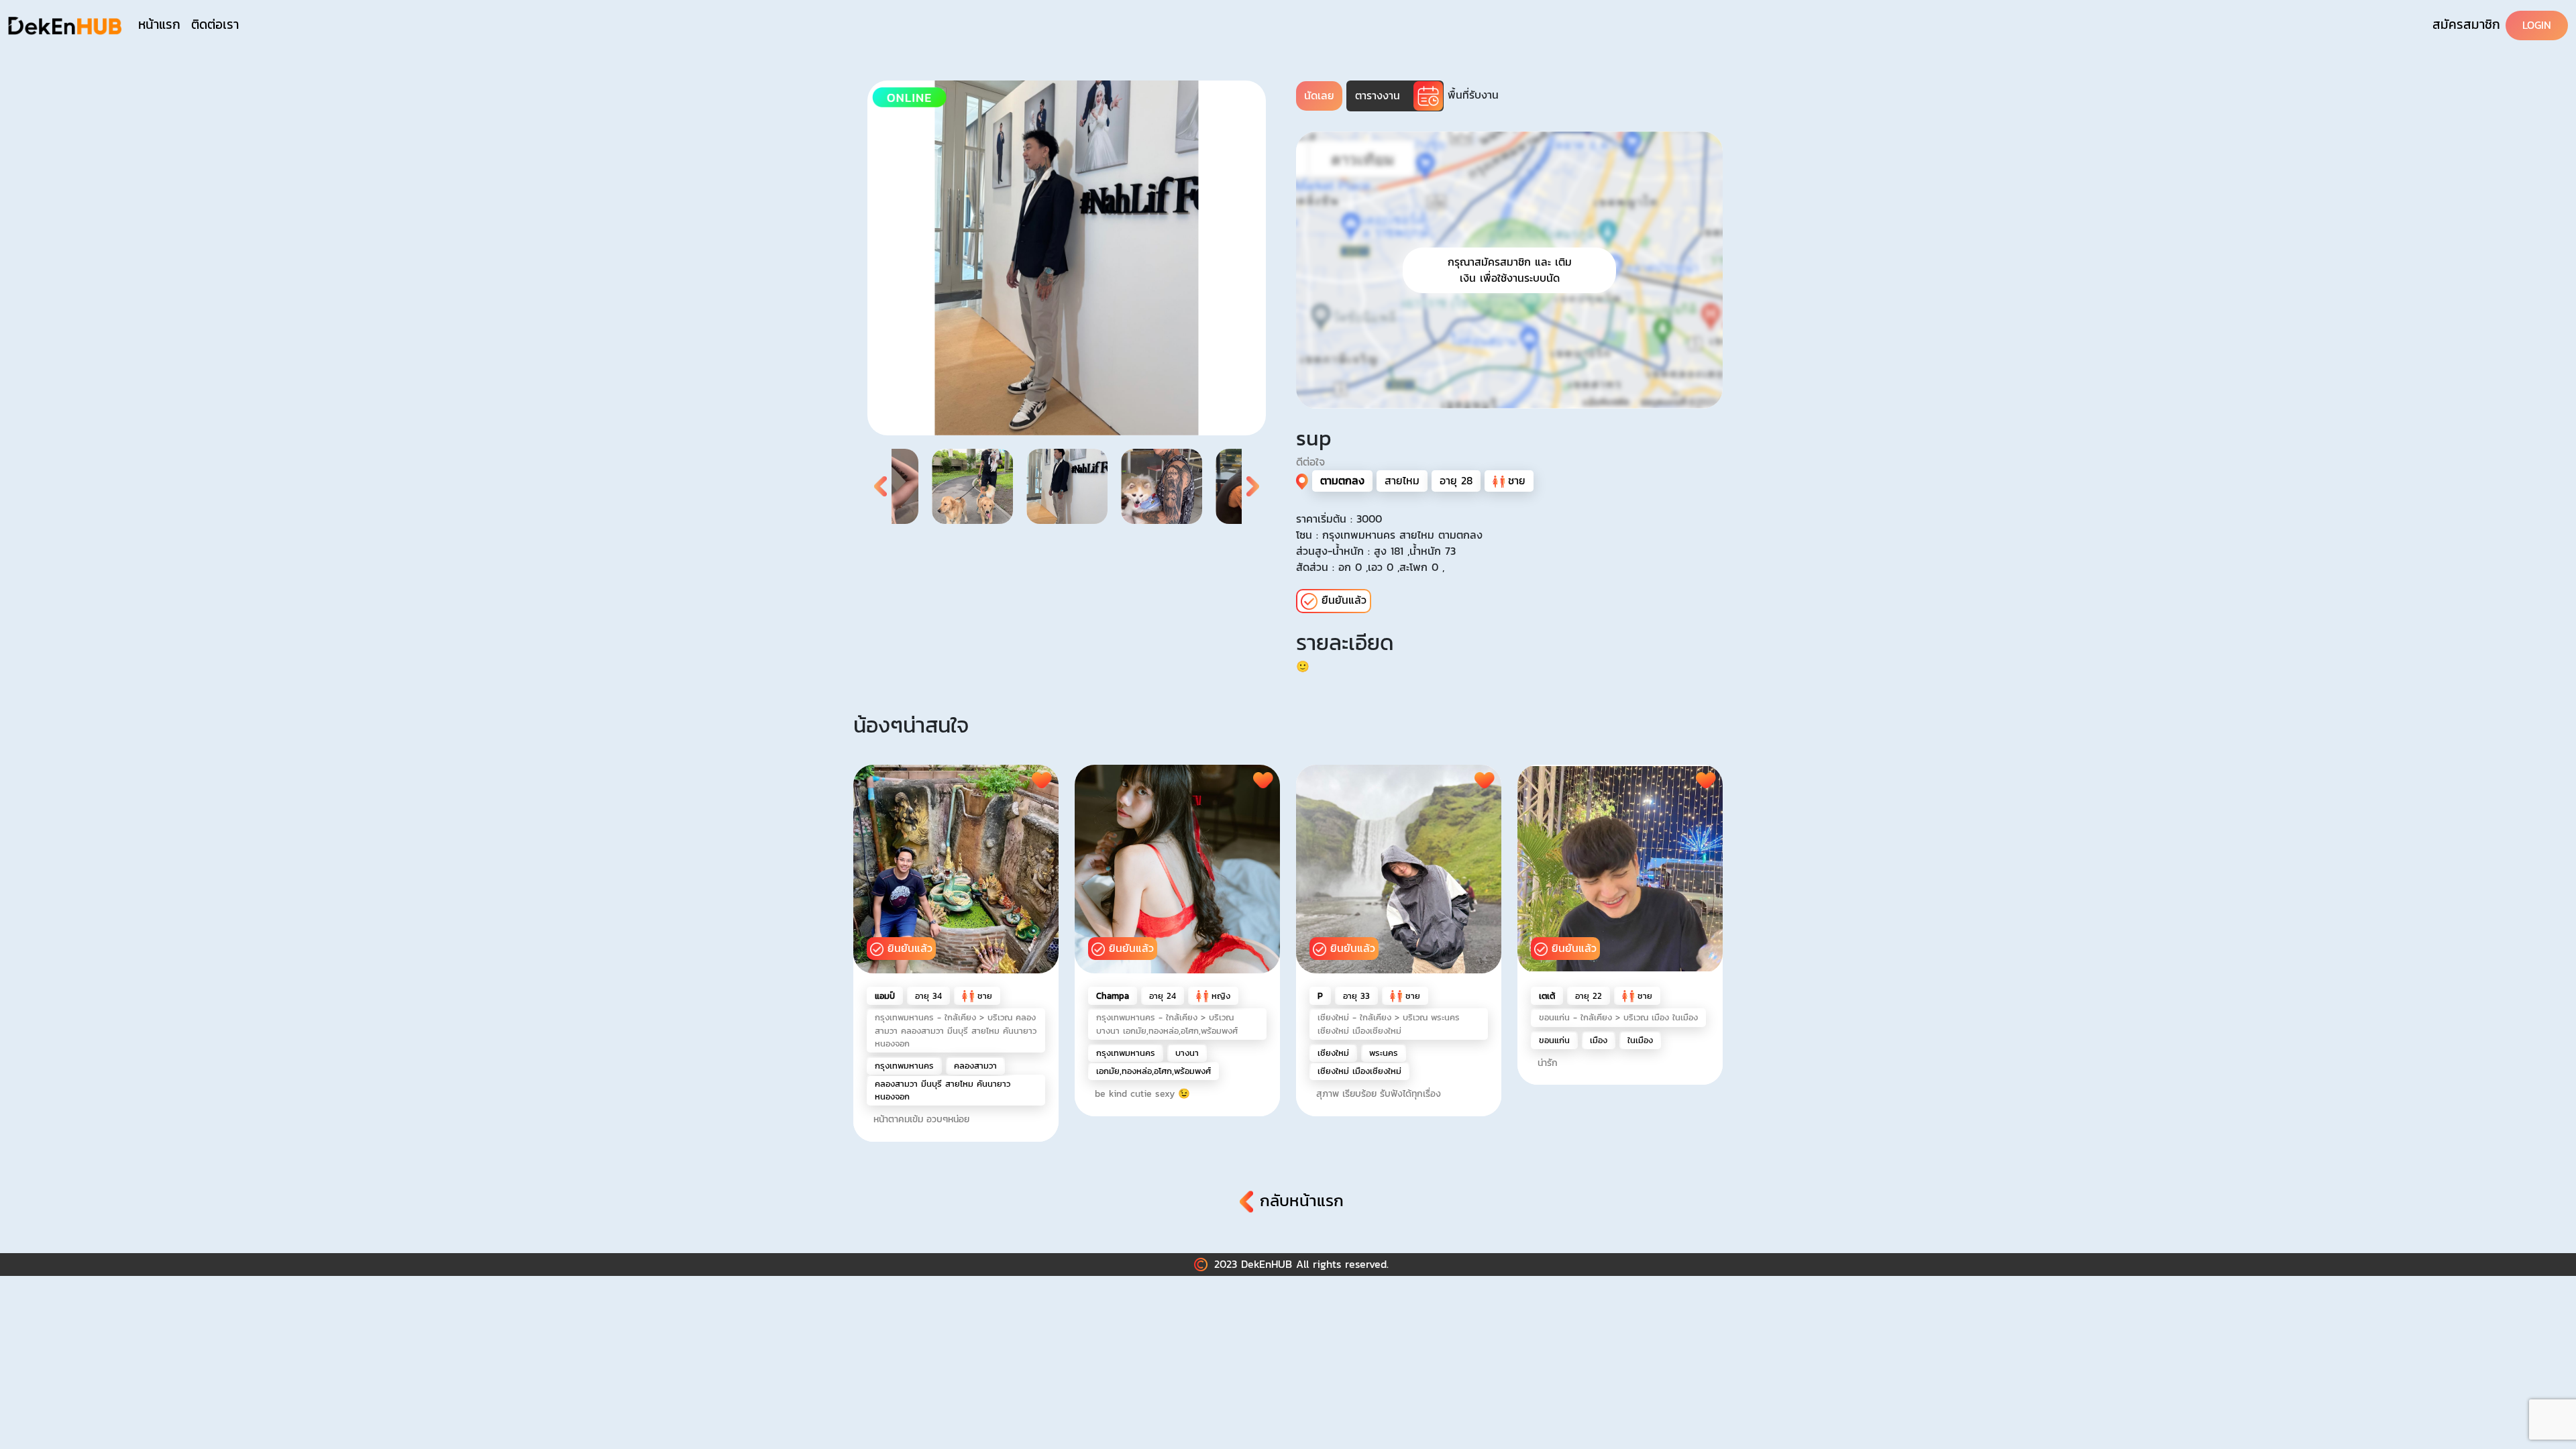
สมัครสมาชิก (2466, 24)
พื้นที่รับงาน (1473, 95)
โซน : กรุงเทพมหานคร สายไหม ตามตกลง (1389, 535)
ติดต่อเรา (215, 24)
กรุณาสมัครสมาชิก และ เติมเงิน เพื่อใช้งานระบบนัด (1510, 270)
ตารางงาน (1378, 96)
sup (1314, 438)
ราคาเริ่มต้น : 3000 (1339, 519)
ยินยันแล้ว (910, 948)
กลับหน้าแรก (1302, 1201)
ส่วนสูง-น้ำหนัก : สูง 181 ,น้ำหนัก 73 (1376, 551)
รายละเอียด (1345, 643)
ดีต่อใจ (1310, 462)
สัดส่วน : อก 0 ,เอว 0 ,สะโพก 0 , (1370, 567)
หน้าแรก (159, 24)
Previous (881, 486)
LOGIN (2537, 25)
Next (1252, 486)
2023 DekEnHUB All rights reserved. (1301, 1264)
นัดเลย (1319, 96)
